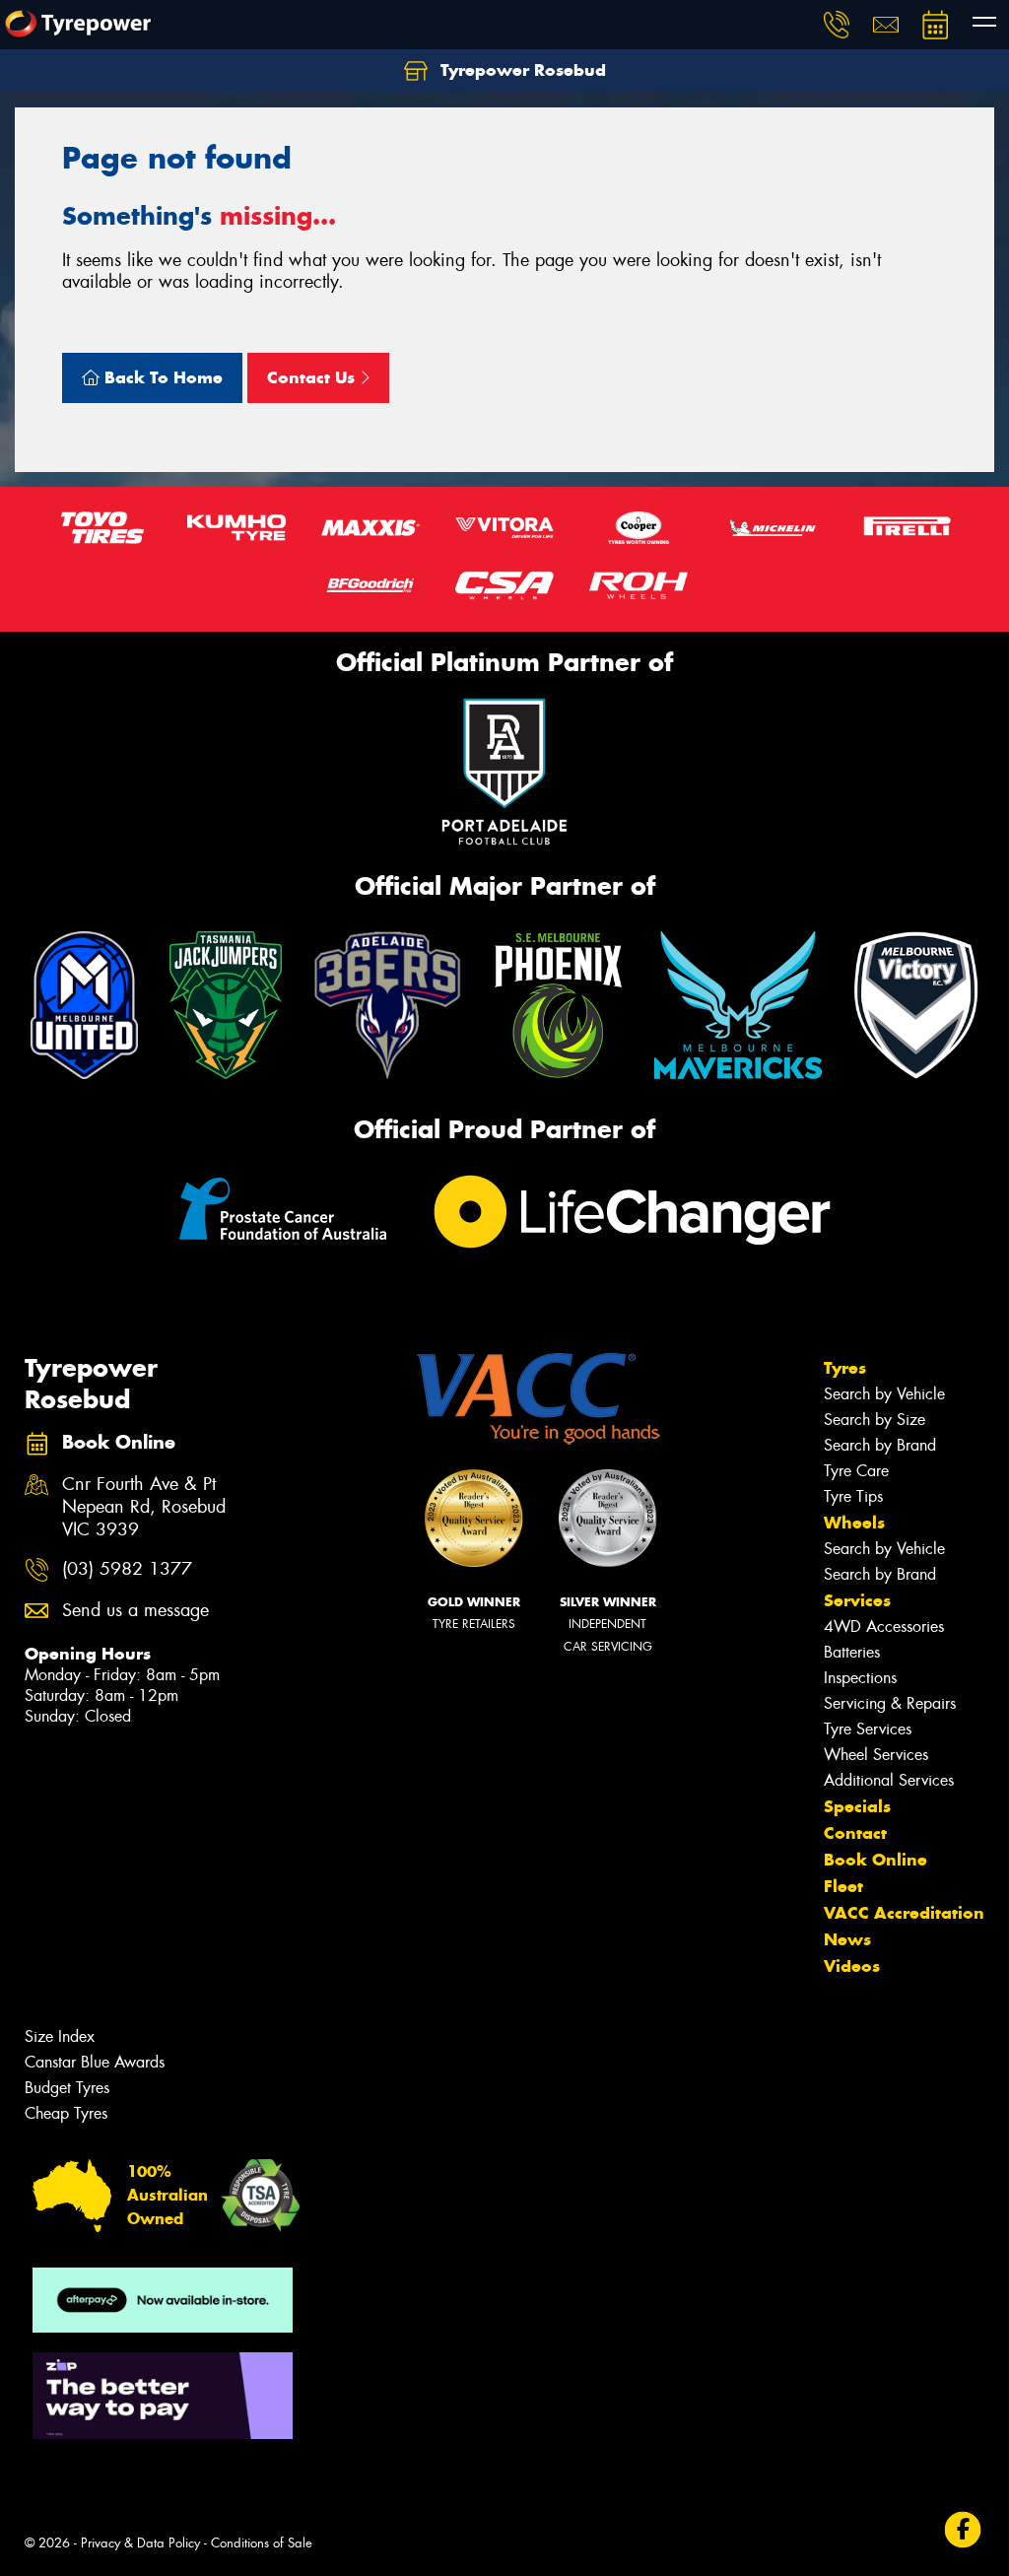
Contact (855, 1833)
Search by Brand (880, 1445)
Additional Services (889, 1780)
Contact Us (313, 377)
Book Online (875, 1860)
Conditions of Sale (262, 2543)
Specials (857, 1806)
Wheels (854, 1523)
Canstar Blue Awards (95, 2062)
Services (857, 1600)
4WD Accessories (884, 1627)
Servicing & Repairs (890, 1703)
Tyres (845, 1368)
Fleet (843, 1886)
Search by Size (874, 1420)
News (847, 1939)
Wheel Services (876, 1755)
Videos (852, 1966)
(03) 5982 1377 (127, 1569)
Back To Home (161, 377)
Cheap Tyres (66, 2113)
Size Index (60, 2036)
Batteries (852, 1652)
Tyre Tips (853, 1496)
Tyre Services (868, 1729)
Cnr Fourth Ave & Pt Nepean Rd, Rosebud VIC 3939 (144, 1507)
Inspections (860, 1678)
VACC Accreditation (904, 1913)
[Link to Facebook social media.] (963, 2530)
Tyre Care (856, 1471)
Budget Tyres (67, 2088)
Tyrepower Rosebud (521, 70)
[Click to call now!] (837, 25)
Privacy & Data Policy (140, 2543)
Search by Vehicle (884, 1394)
